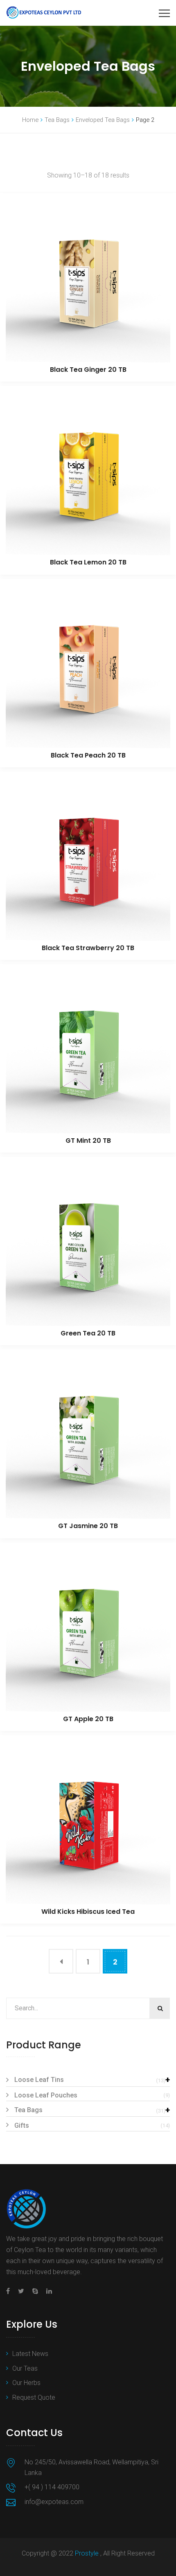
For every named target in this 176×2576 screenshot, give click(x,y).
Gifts (22, 2125)
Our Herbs (26, 2383)
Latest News (30, 2354)
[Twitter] (21, 2291)
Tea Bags (57, 120)
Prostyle (88, 2553)
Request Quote (34, 2397)
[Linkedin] (47, 2291)
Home (30, 120)
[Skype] (35, 2291)
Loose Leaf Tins (39, 2080)
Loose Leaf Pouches (46, 2095)
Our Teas (25, 2368)
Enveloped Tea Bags (103, 120)
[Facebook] (10, 2291)
